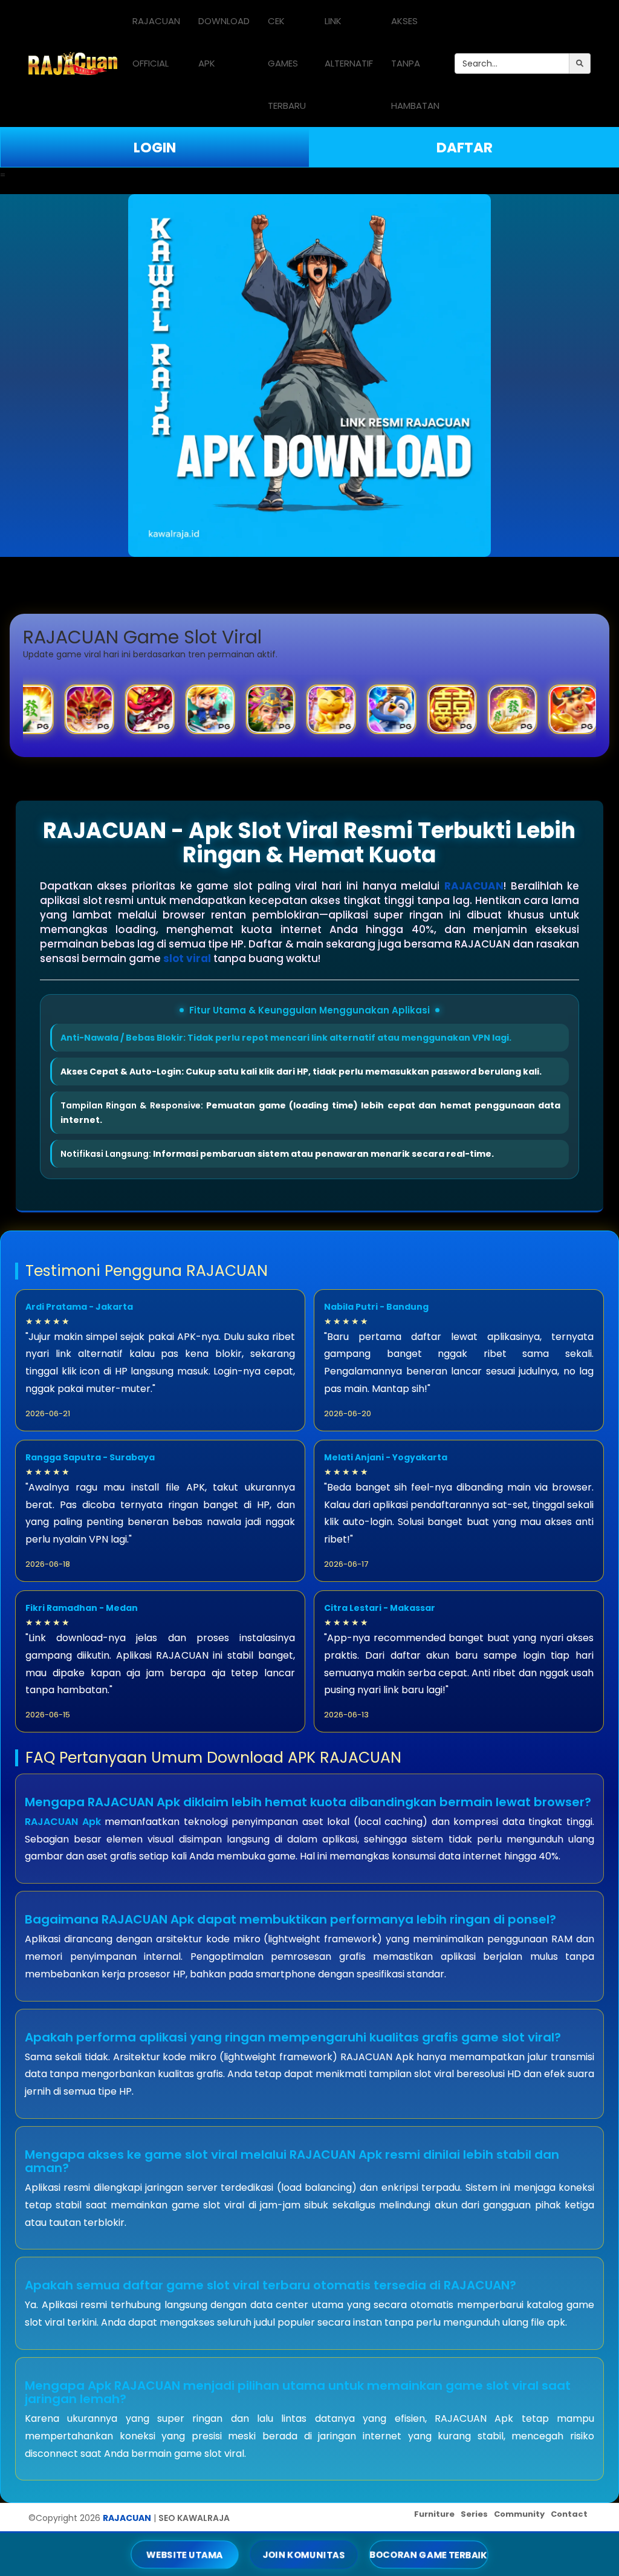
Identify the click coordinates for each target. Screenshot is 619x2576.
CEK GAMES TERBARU (287, 63)
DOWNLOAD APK (224, 42)
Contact (569, 2514)
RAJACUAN (474, 886)
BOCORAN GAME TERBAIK (428, 2554)
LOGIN (155, 148)
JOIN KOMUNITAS (304, 2555)
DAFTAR (465, 148)
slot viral (187, 958)
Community (519, 2514)
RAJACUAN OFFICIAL (156, 42)
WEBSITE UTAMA (185, 2555)
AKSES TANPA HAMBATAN (415, 63)
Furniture (434, 2514)
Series (474, 2514)
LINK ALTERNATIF (349, 42)
